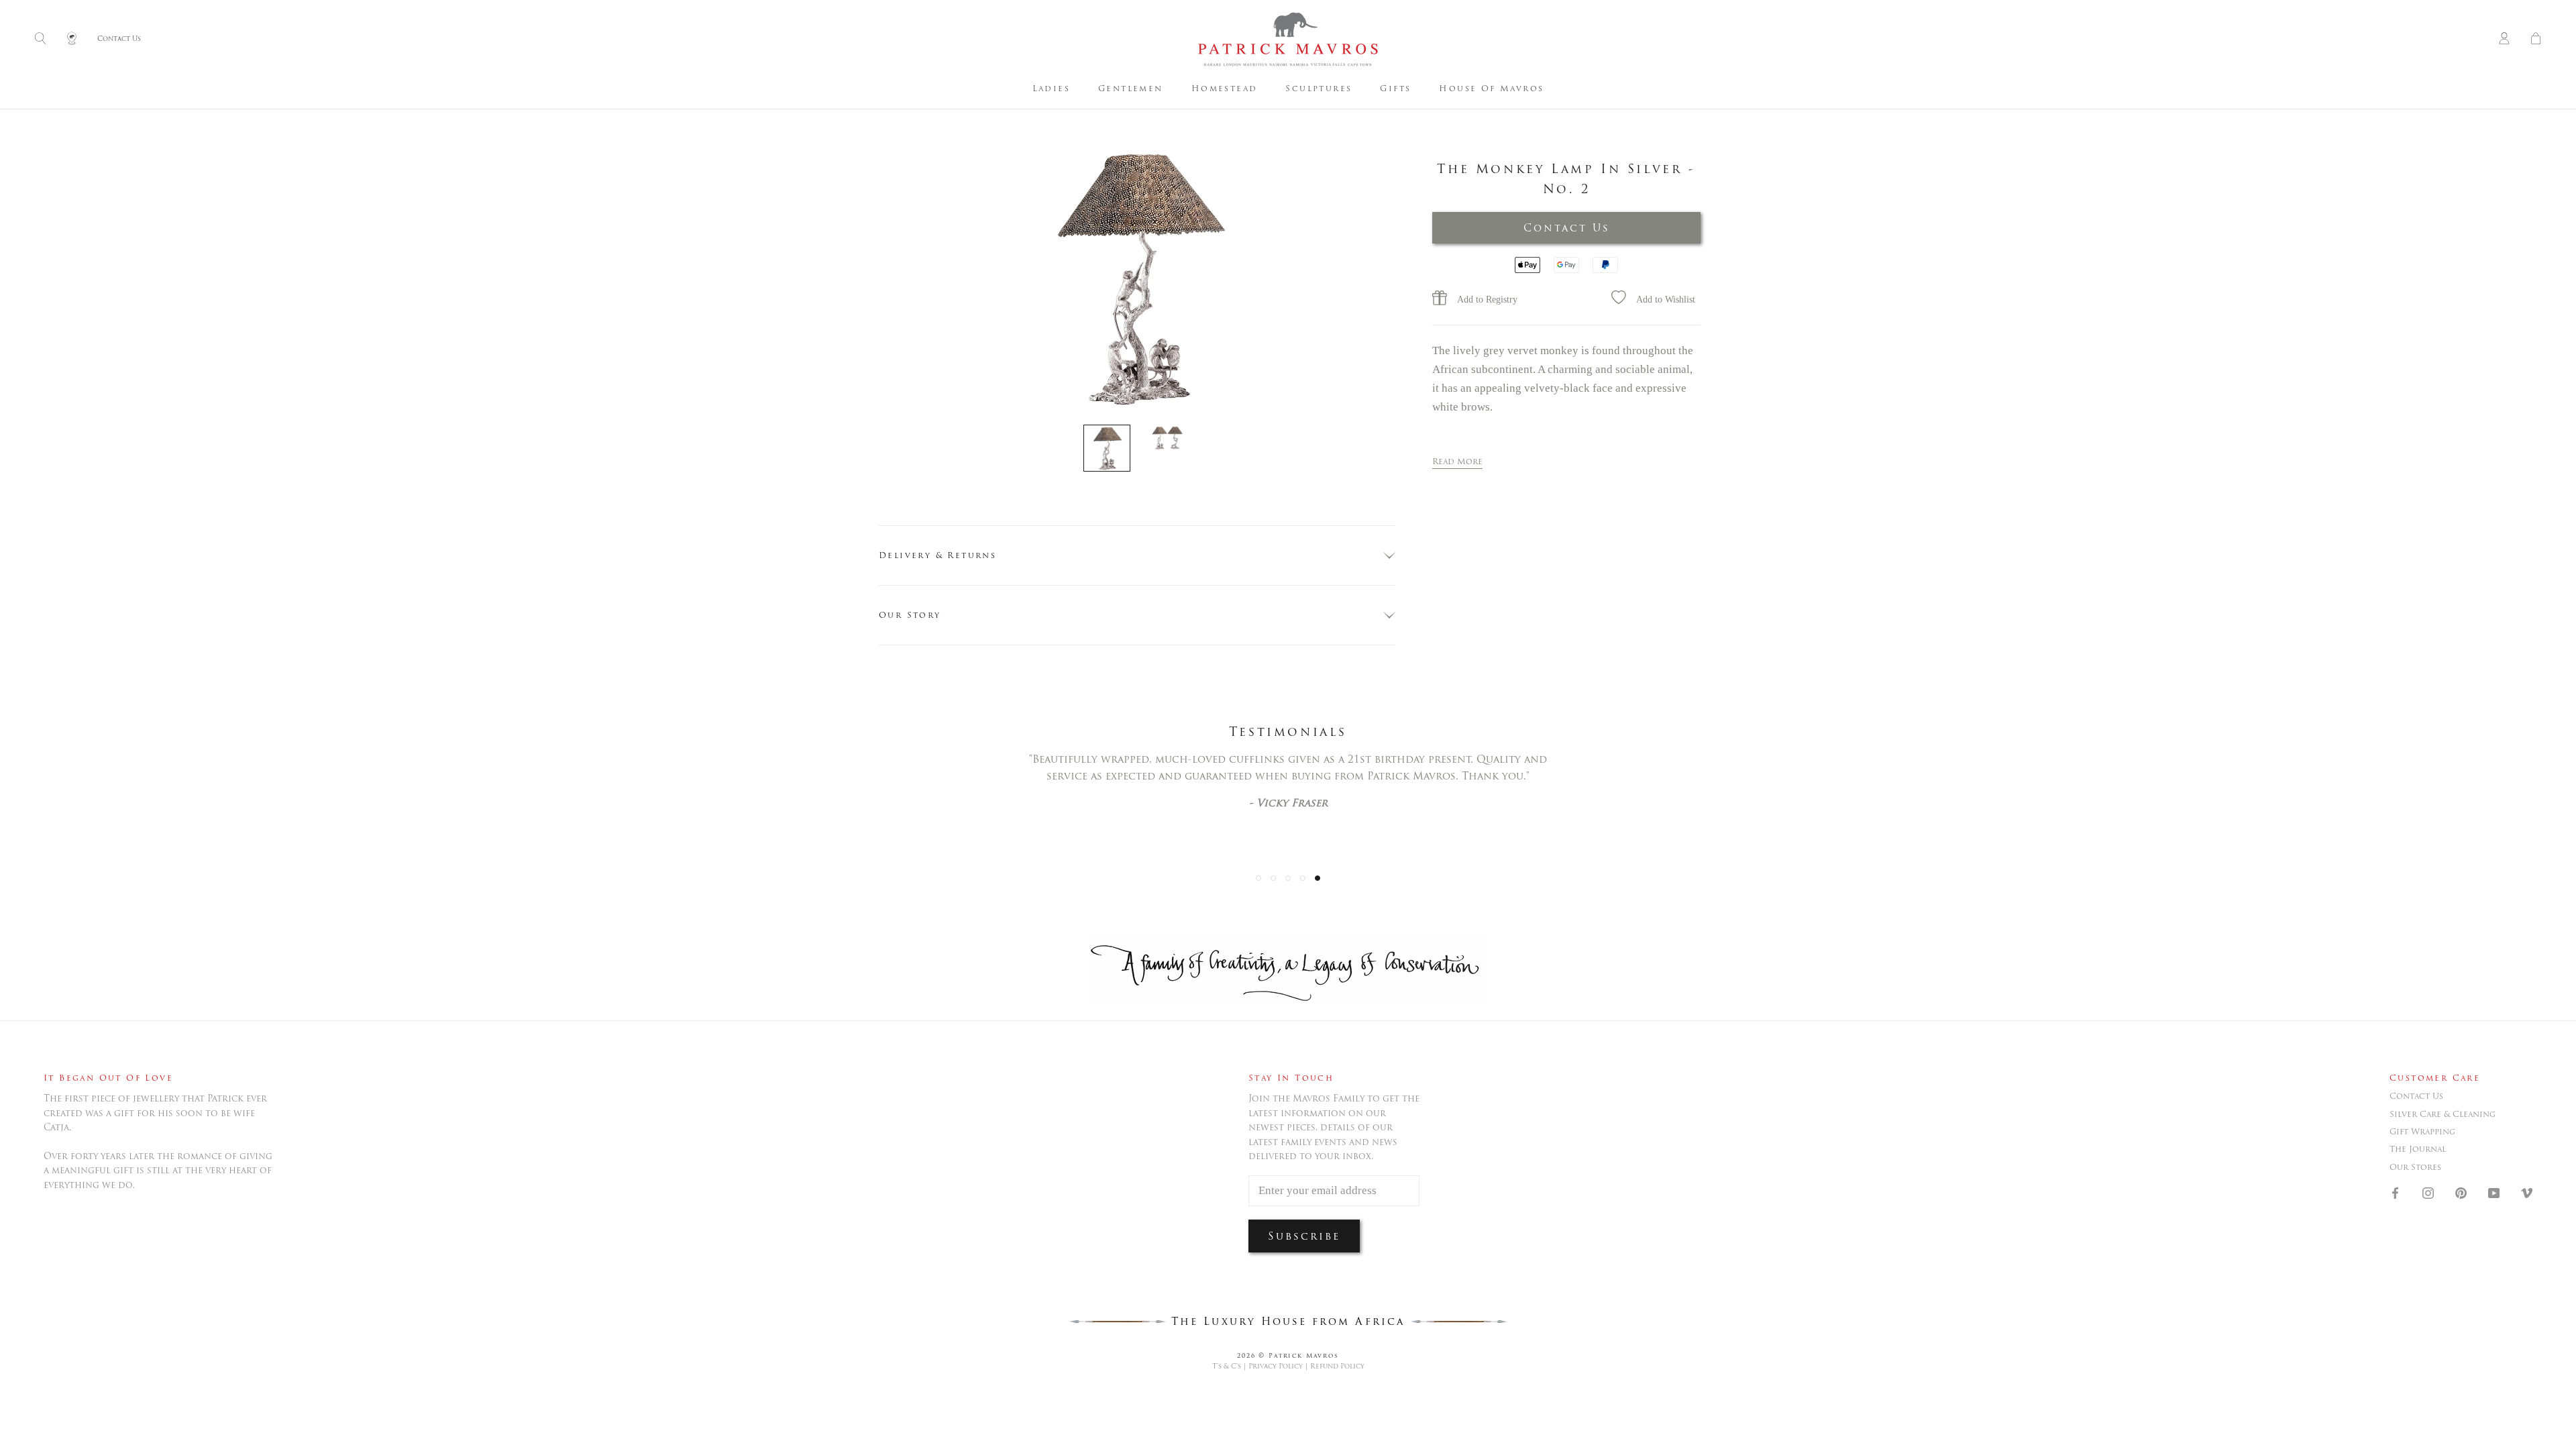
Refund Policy (1337, 1366)
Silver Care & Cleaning (2443, 1114)
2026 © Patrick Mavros (1288, 1355)
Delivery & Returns (937, 555)
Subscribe (1304, 1236)
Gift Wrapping (2422, 1132)
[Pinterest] (2461, 1192)
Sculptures (1319, 88)
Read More (1457, 461)
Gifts (1395, 88)
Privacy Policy (1276, 1366)
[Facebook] (2395, 1192)
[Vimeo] (2527, 1192)
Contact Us (1567, 228)
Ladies (1051, 88)
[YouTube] (2494, 1192)
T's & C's (1227, 1366)
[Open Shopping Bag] (2536, 39)
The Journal (2418, 1149)
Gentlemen (1131, 88)
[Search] (40, 39)
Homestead (1225, 88)
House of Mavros (1491, 88)
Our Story (910, 615)
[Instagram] (2428, 1192)
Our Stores (2415, 1167)
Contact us (2416, 1096)
